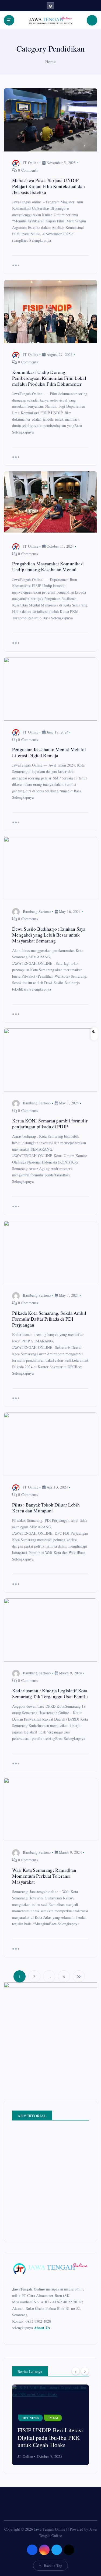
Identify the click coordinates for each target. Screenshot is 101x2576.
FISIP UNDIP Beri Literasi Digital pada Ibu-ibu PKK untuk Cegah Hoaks (50, 2437)
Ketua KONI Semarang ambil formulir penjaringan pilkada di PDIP (50, 1123)
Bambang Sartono (37, 911)
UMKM (53, 2418)
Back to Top (53, 2566)
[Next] (85, 2371)
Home (50, 62)
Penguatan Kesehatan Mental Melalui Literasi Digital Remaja (49, 752)
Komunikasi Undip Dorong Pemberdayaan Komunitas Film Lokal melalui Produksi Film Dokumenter (49, 378)
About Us (42, 2328)
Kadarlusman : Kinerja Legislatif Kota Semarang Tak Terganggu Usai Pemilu (50, 1693)
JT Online (31, 163)
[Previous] (76, 2371)
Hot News (30, 2418)
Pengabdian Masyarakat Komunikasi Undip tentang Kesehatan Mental (48, 566)
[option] (50, 2425)
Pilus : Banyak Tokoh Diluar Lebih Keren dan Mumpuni (46, 1508)
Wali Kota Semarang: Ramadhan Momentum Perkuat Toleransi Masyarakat (44, 1876)
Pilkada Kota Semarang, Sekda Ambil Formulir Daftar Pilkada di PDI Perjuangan (49, 1319)
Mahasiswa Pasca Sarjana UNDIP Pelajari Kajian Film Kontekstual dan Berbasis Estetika (48, 186)
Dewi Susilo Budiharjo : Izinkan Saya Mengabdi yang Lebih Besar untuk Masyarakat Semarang (49, 935)
